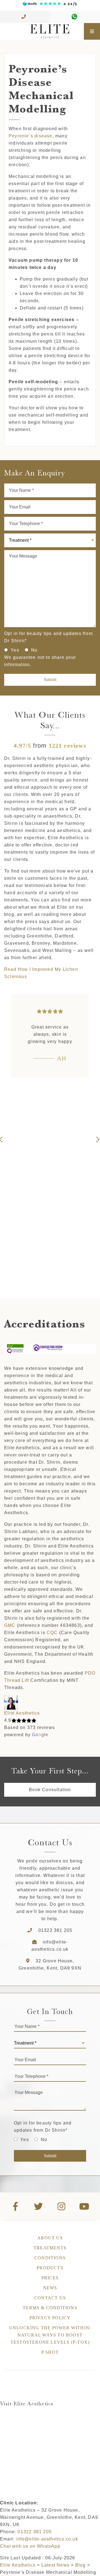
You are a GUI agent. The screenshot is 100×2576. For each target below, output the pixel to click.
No (34, 650)
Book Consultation (50, 1790)
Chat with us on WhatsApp (30, 2546)
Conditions (50, 2258)
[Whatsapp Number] (75, 17)
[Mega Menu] (92, 31)
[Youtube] (85, 2206)
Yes (15, 650)
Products (50, 2268)
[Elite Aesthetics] (42, 31)
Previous (3, 1140)
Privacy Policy (50, 2318)
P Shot (50, 2352)
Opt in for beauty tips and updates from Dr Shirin (48, 637)
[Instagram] (62, 2206)
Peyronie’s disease (31, 136)
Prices (50, 2278)
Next (97, 1140)
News (50, 2288)
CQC (52, 1633)
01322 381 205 (55, 1930)
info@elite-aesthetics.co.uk (47, 2539)
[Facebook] (16, 2206)
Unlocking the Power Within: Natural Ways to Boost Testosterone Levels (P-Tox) (50, 2335)
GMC (10, 1625)
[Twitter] (39, 2206)
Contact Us (50, 2298)
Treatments (50, 2248)
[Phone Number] (25, 17)
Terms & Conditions (50, 2308)
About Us (50, 2238)
